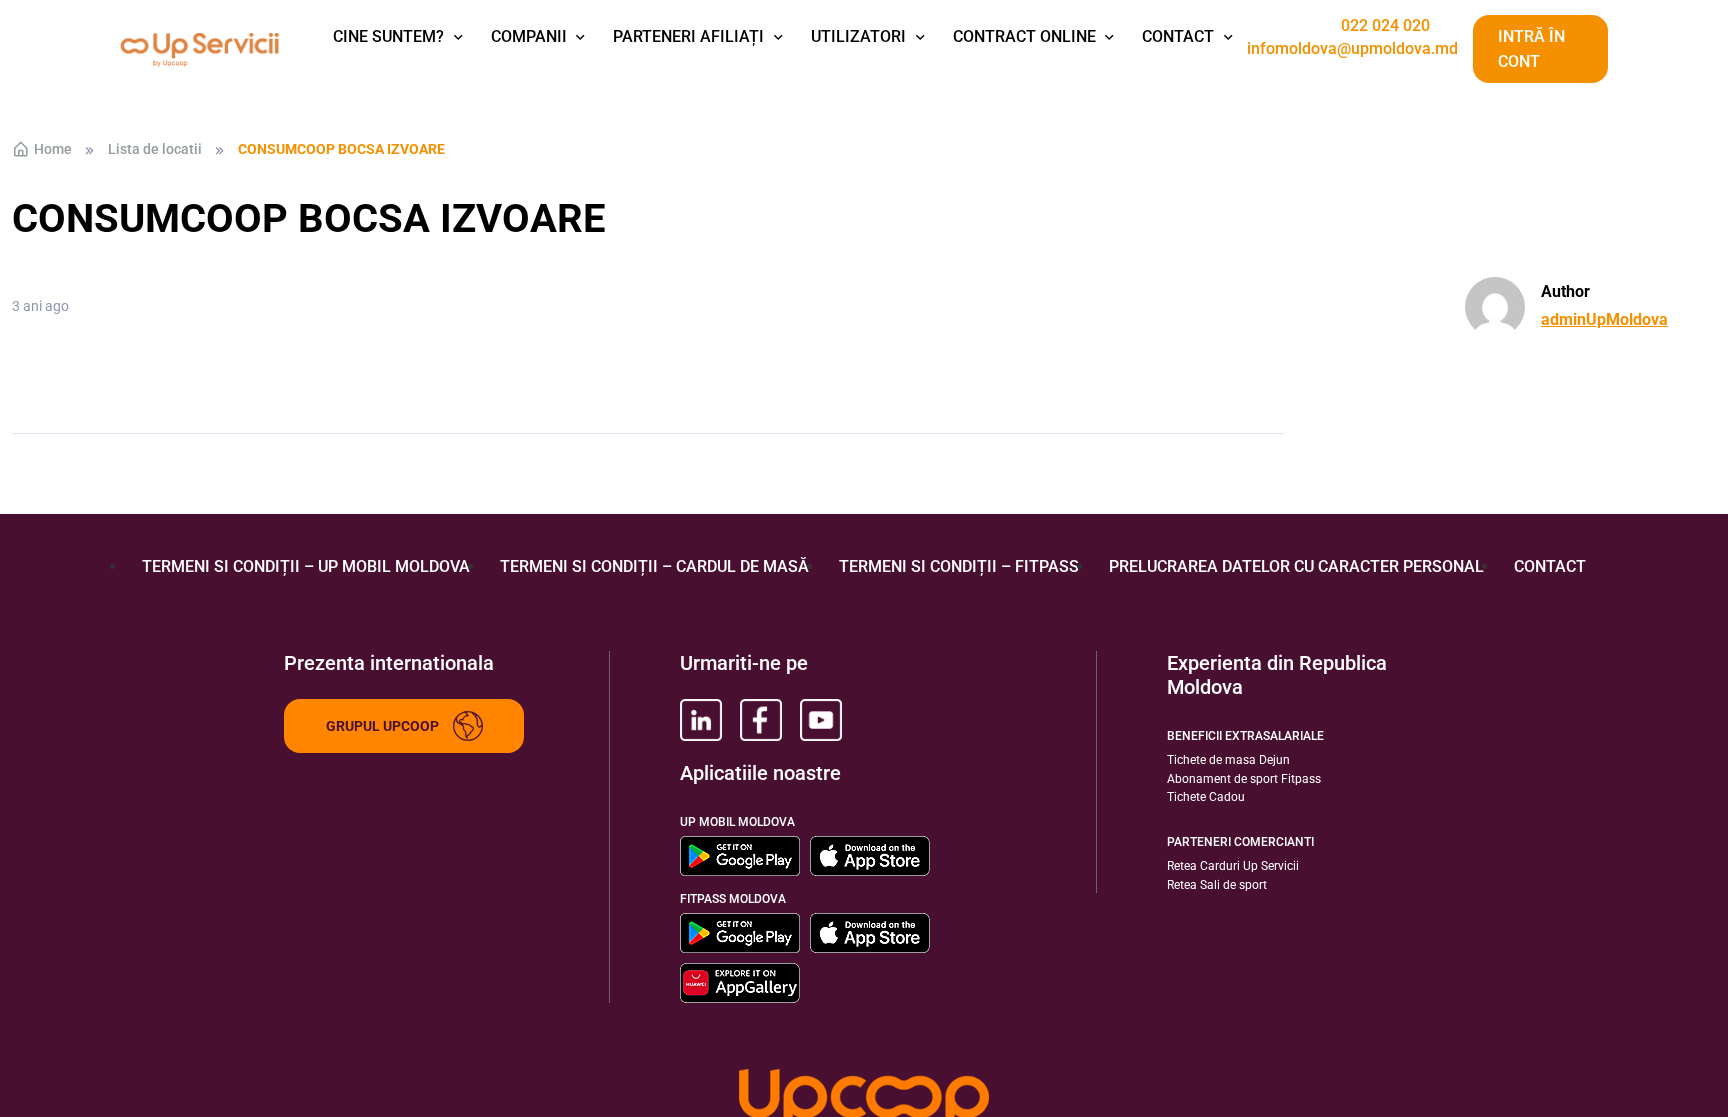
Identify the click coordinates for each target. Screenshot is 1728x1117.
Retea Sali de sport (1217, 885)
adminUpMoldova (1604, 319)
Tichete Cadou (1206, 797)
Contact (1178, 36)
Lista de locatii (155, 149)
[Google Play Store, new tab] (740, 856)
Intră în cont (1531, 49)
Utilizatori (858, 36)
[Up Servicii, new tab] (701, 720)
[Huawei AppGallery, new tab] (740, 983)
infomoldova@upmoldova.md (1352, 49)
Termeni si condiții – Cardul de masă (654, 566)
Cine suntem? (388, 36)
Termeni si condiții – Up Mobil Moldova (306, 566)
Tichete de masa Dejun (1228, 760)
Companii (529, 36)
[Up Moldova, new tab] (761, 720)
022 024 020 (1385, 26)
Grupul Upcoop (382, 726)
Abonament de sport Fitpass (1244, 779)
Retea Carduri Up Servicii (1233, 866)
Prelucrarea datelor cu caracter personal (1296, 566)
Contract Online (1024, 36)
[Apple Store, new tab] (870, 856)
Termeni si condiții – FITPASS (959, 566)
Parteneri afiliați (688, 36)
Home (53, 149)
